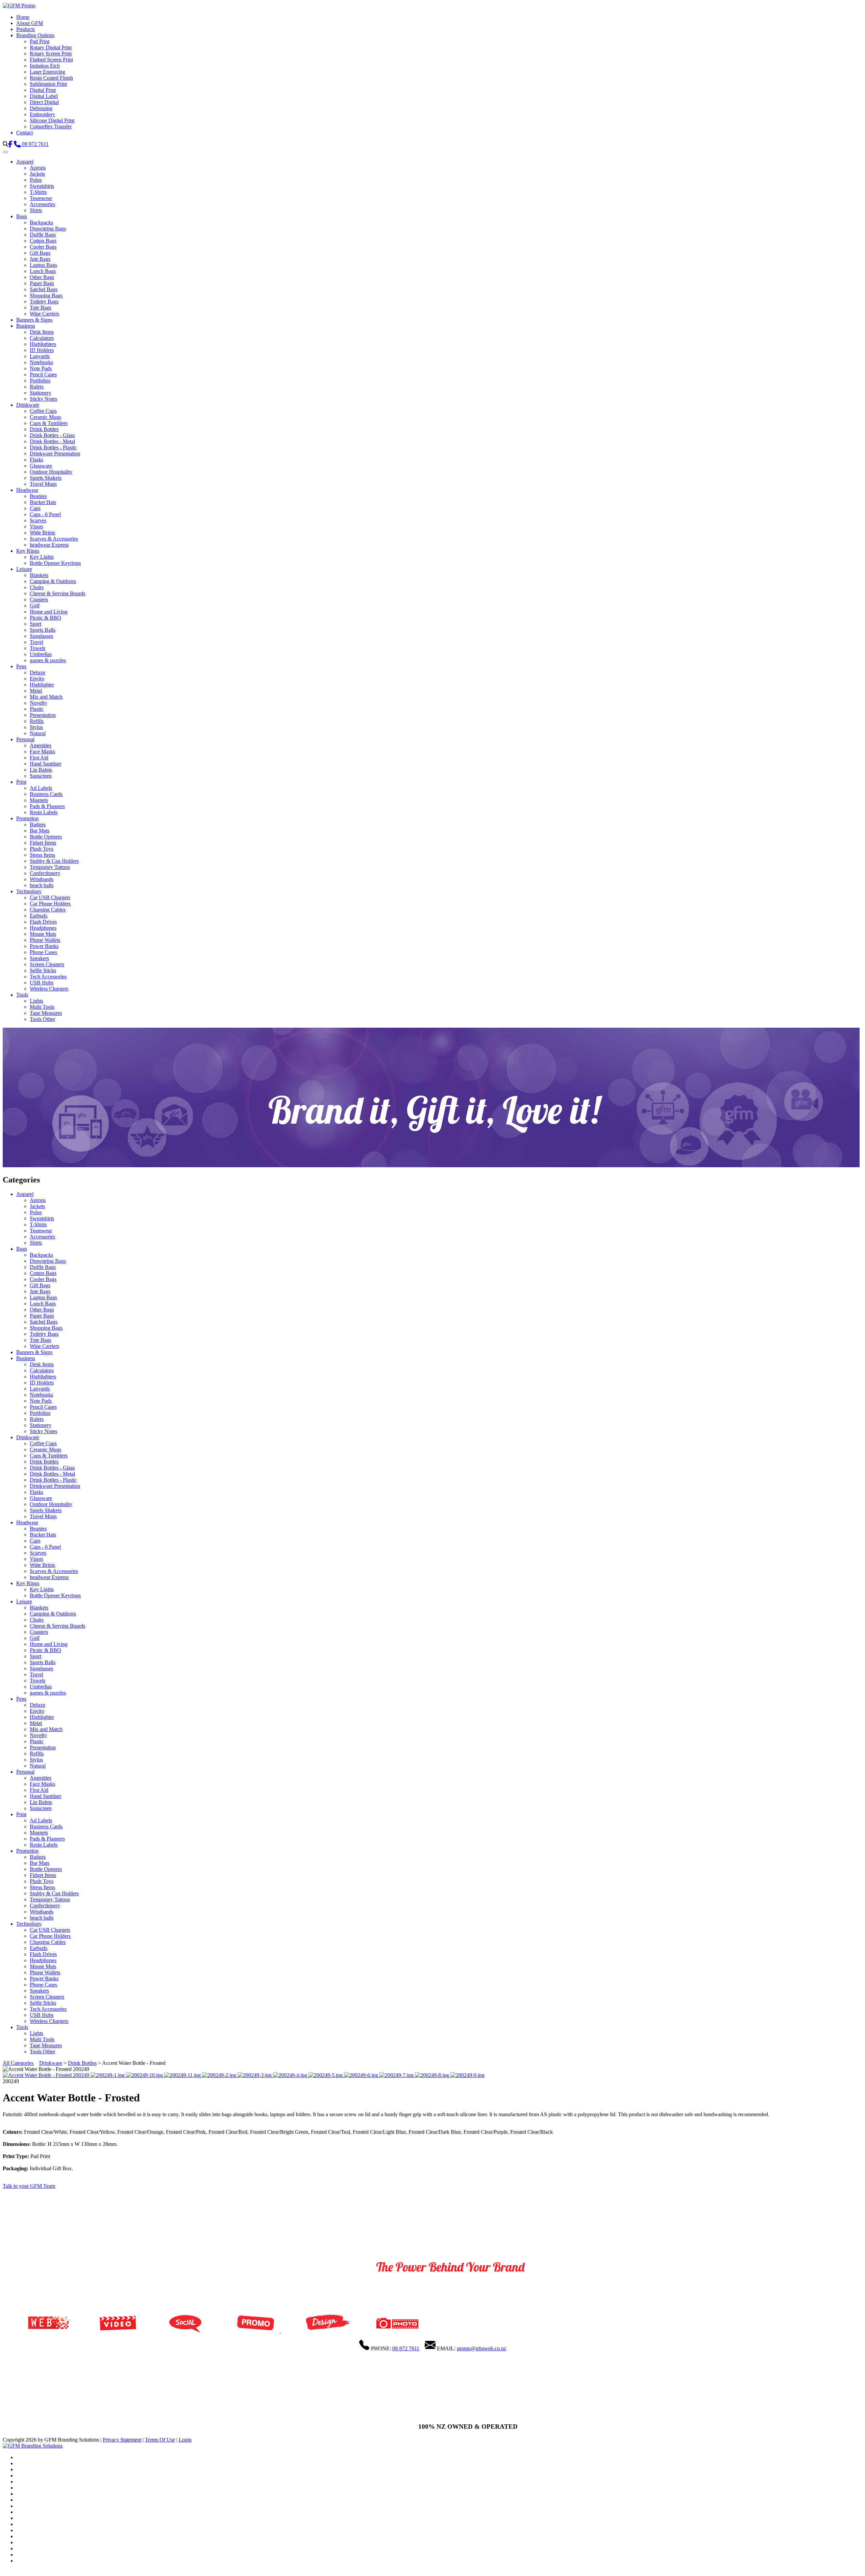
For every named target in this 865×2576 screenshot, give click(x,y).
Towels (38, 648)
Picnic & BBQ (45, 618)
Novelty (38, 703)
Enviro (37, 679)
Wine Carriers (44, 314)
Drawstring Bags (48, 229)
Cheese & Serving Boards (57, 593)
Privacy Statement (122, 2440)
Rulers (37, 387)
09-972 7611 (406, 2348)
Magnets (39, 800)
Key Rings (28, 551)
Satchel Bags (44, 289)
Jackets (37, 174)
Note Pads (41, 368)
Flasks (36, 460)
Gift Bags (40, 253)
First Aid (39, 758)
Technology (29, 891)
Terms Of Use (160, 2440)
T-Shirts (38, 192)
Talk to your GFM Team (29, 2186)
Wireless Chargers (49, 989)
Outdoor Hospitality (51, 472)
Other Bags (42, 277)
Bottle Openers (46, 837)
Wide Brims (42, 533)
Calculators (42, 338)
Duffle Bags (43, 235)
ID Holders (42, 350)
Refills (37, 721)
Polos (36, 180)
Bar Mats (40, 831)
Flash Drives (43, 922)
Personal (25, 739)
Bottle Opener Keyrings (55, 563)
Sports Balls (43, 630)
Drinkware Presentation (55, 454)
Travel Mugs (43, 484)
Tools (22, 995)
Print (21, 782)
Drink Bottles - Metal (52, 441)
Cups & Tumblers (49, 423)
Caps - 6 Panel (45, 514)
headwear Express (49, 545)
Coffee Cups (43, 411)
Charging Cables (48, 910)
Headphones (43, 928)
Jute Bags (40, 259)
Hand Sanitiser (45, 764)
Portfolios (40, 381)
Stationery (41, 393)
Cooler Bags (43, 247)
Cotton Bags (43, 241)
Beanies (38, 496)
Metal (36, 691)
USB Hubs (42, 983)
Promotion (27, 818)
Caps (35, 508)
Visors (36, 527)
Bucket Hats (43, 502)
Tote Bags (41, 308)
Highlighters (43, 344)
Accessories (42, 204)
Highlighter (42, 685)
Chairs (37, 587)
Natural (38, 733)
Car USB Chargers (50, 897)
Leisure (24, 569)
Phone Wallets (45, 940)
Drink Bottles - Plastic (53, 447)
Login (185, 2440)
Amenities (41, 745)
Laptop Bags (43, 265)
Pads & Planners (47, 806)
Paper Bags (42, 283)
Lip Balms (41, 770)
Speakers (39, 958)
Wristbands (42, 879)
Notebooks (41, 362)
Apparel (25, 162)
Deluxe (38, 672)
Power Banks (44, 946)
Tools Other (42, 1019)
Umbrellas (41, 654)
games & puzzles (48, 660)
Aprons (38, 168)
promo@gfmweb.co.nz (481, 2348)
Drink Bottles (44, 429)
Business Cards (46, 794)
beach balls (42, 885)
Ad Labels (41, 788)
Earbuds (39, 916)
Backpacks (41, 222)
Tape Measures (46, 1013)
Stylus (36, 727)
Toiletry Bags (44, 302)
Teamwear (41, 198)
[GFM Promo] (19, 6)
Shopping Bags (46, 295)
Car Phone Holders (50, 904)
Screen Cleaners (47, 964)
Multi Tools (42, 1007)
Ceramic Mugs (45, 417)
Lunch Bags (43, 271)
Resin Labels (44, 812)
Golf (35, 606)
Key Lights (42, 557)
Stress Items (42, 855)
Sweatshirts (42, 186)
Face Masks (42, 752)
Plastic (37, 709)
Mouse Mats (43, 934)
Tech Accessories (48, 977)
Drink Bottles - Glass (52, 435)
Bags (22, 216)
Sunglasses (41, 636)
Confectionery (45, 873)
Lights (36, 1001)
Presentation (43, 715)
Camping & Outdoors (53, 581)
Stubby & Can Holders (54, 861)
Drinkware (28, 405)
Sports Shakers (46, 478)
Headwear (27, 490)
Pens (21, 666)
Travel (36, 642)
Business (26, 326)
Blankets (39, 575)
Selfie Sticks (43, 970)
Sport (35, 624)
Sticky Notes (43, 399)
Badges (38, 824)
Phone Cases (43, 952)
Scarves (38, 520)
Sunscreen (41, 776)
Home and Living (49, 612)
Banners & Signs (34, 320)
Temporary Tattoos (50, 867)
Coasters (39, 599)
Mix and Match (46, 697)
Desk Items (42, 332)
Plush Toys (42, 849)
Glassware (41, 466)
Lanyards (40, 356)
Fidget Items (43, 843)
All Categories (18, 2063)
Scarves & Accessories (54, 539)
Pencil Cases (43, 374)
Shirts (36, 210)
